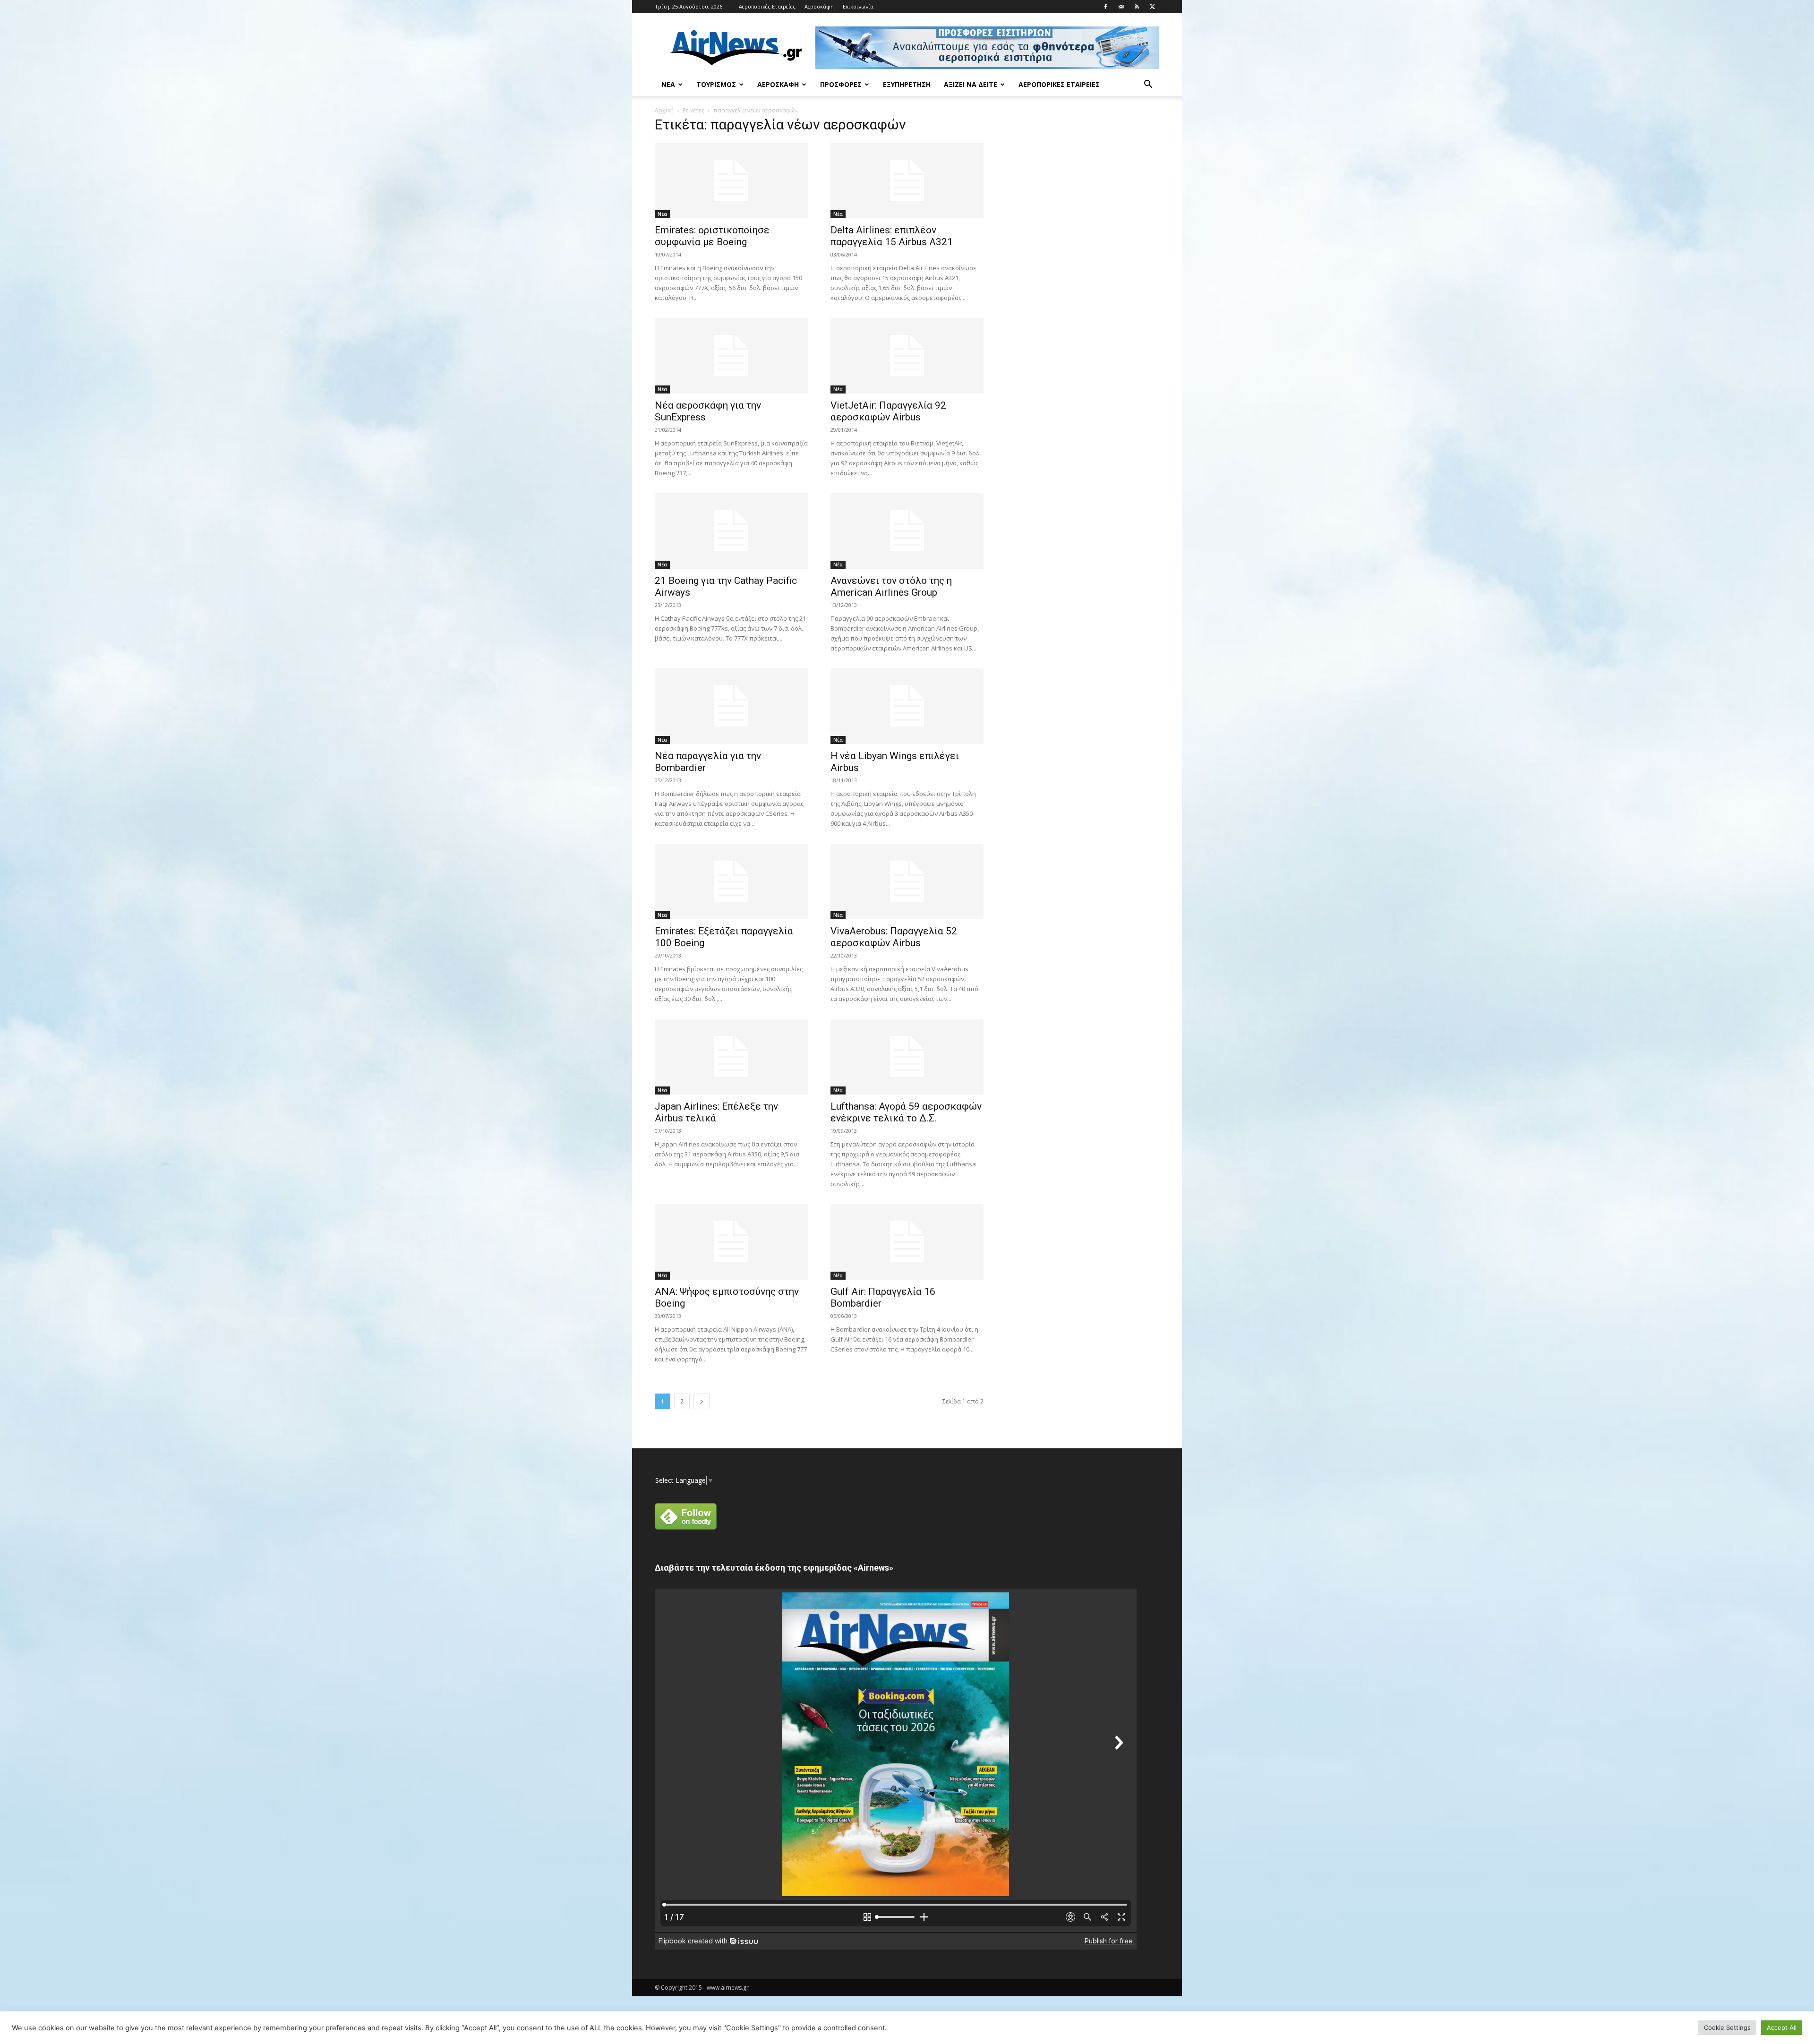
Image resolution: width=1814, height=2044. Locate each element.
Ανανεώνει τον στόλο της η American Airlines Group (891, 586)
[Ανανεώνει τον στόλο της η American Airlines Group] (907, 531)
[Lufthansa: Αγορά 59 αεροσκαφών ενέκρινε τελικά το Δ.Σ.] (907, 1057)
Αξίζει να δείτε (971, 84)
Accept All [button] (1782, 2027)
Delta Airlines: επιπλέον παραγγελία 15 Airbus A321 (892, 236)
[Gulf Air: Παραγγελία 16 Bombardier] (907, 1242)
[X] (1152, 7)
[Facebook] (1105, 7)
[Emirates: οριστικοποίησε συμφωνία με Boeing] (731, 180)
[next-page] (702, 1401)
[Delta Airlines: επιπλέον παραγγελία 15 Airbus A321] (907, 180)
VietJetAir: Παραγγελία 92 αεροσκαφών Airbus (888, 411)
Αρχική (664, 110)
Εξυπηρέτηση (907, 84)
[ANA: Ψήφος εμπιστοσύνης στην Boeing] (731, 1242)
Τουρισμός (716, 84)
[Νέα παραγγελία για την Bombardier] (731, 706)
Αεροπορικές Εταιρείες (767, 6)
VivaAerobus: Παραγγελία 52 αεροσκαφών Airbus (894, 937)
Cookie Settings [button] (1727, 2027)
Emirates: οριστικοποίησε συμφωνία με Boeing (712, 236)
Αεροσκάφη (819, 6)
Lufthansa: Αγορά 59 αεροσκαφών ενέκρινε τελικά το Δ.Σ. (906, 1112)
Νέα (668, 84)
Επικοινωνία (858, 6)
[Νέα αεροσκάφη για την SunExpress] (731, 356)
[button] (1148, 85)
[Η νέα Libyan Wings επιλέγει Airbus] (907, 706)
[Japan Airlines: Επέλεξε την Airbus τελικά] (731, 1057)
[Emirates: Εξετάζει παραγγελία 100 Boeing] (731, 881)
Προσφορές (841, 84)
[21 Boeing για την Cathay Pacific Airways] (731, 531)
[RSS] (1137, 7)
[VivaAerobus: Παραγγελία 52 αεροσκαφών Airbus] (907, 881)
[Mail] (1121, 7)
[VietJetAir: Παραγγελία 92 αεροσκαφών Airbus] (907, 356)
